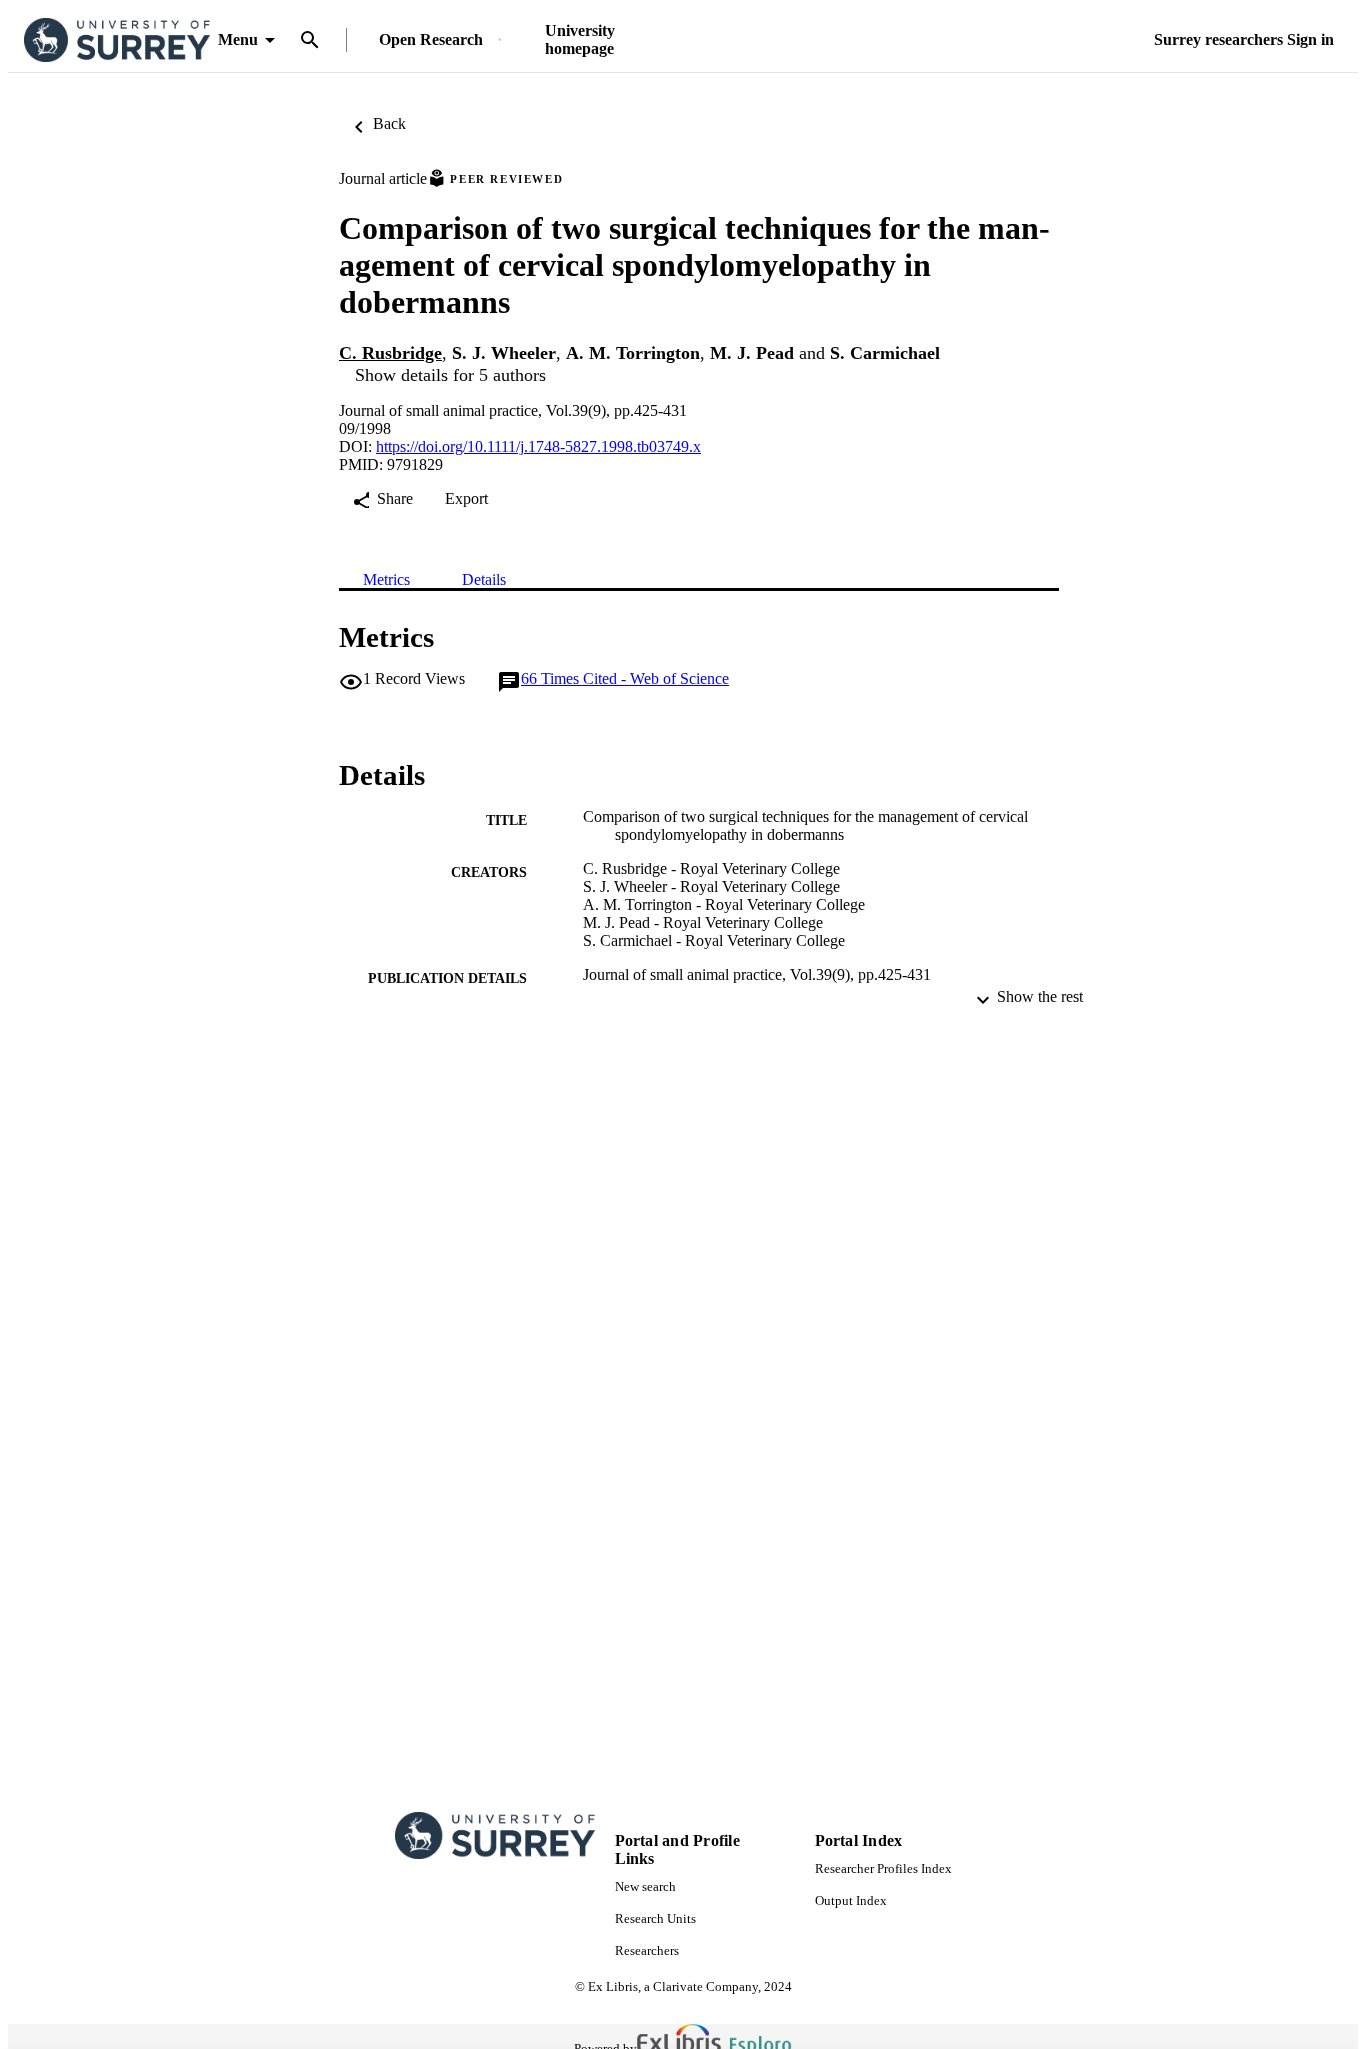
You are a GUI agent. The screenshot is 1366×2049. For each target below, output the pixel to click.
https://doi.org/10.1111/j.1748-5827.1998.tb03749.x (538, 446)
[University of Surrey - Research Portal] (117, 40)
